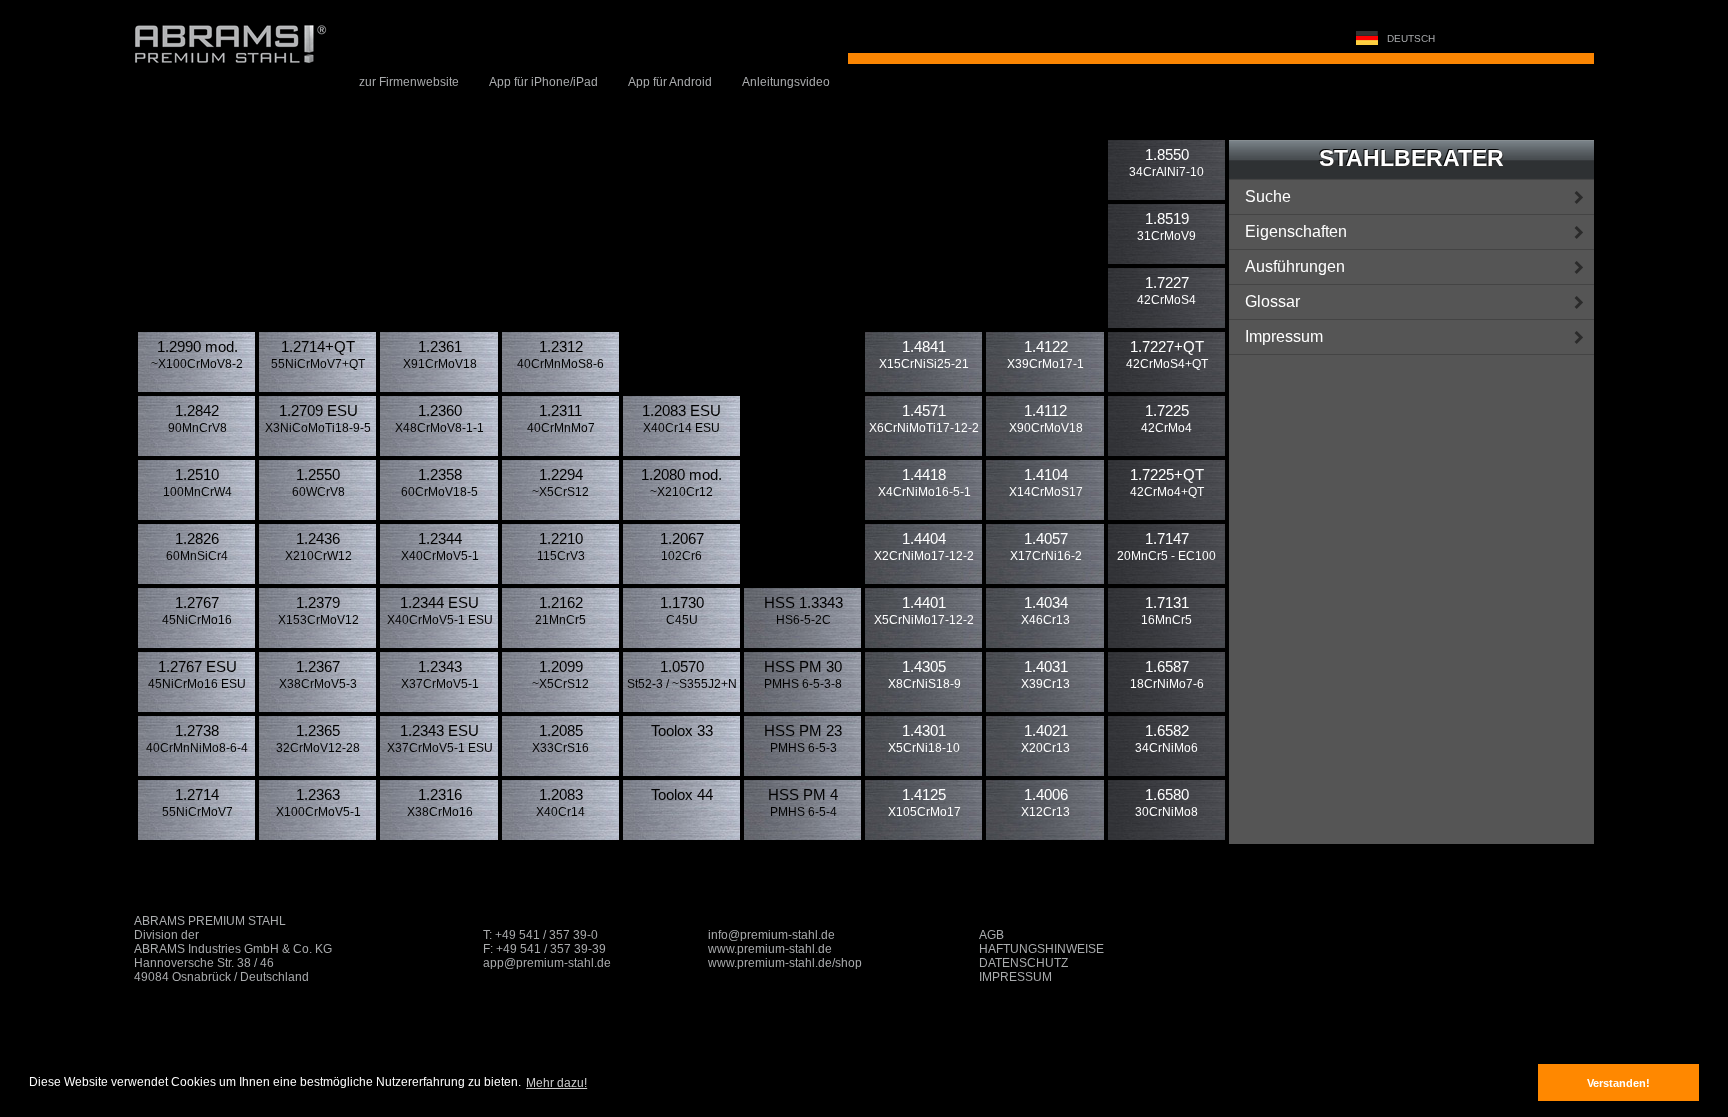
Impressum (1284, 336)
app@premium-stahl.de (547, 963)
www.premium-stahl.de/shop (785, 963)
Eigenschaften (1296, 231)
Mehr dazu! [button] (556, 1083)
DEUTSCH (1409, 38)
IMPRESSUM (1015, 977)
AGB (991, 935)
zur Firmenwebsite (409, 82)
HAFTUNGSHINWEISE (1041, 949)
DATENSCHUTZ (1023, 963)
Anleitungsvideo (786, 82)
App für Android (670, 82)
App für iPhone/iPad (543, 82)
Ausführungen (1295, 266)
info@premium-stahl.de (771, 935)
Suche (1268, 196)
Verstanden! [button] (1618, 1083)
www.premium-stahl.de (770, 949)
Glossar (1272, 301)
